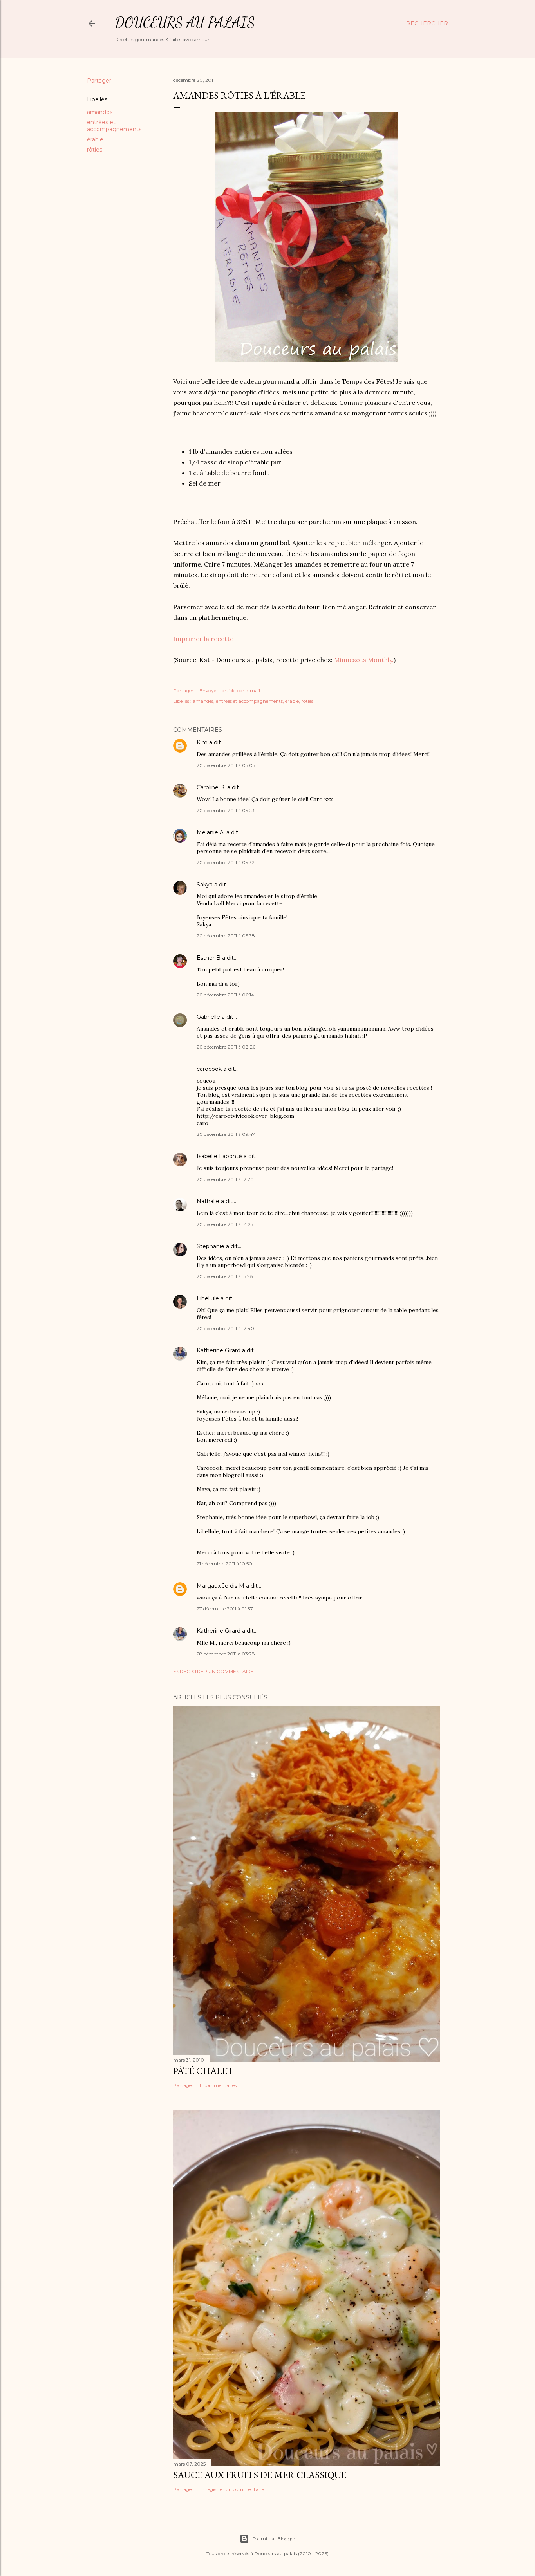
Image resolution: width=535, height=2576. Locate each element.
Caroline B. (211, 787)
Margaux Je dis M (221, 1586)
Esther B (209, 958)
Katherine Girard (219, 1350)
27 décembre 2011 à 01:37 (225, 1609)
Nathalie (208, 1201)
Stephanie (211, 1246)
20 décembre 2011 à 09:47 (226, 1134)
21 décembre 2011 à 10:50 (224, 1564)
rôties (95, 150)
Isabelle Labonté (219, 1156)
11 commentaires (218, 2085)
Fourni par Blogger (274, 2539)
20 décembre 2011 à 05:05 (226, 765)
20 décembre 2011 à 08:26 (226, 1047)
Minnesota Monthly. (364, 660)
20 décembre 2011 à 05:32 (226, 862)
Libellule (208, 1298)
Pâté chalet (203, 2071)
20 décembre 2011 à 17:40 (225, 1328)
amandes (100, 112)
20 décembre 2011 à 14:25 (225, 1224)
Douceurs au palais (185, 23)
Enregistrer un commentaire (213, 1671)
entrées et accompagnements (114, 126)
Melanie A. (211, 832)
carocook (209, 1069)
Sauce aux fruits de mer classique (260, 2475)
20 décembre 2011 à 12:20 (225, 1179)
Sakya (205, 885)
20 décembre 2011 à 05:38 (226, 936)
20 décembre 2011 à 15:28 (225, 1276)
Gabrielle (208, 1017)
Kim (202, 742)
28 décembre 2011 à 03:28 (226, 1654)
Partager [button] (99, 81)
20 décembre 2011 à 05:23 (226, 810)
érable (95, 139)
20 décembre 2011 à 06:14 (225, 995)
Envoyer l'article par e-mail (230, 690)
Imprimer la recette (203, 639)
